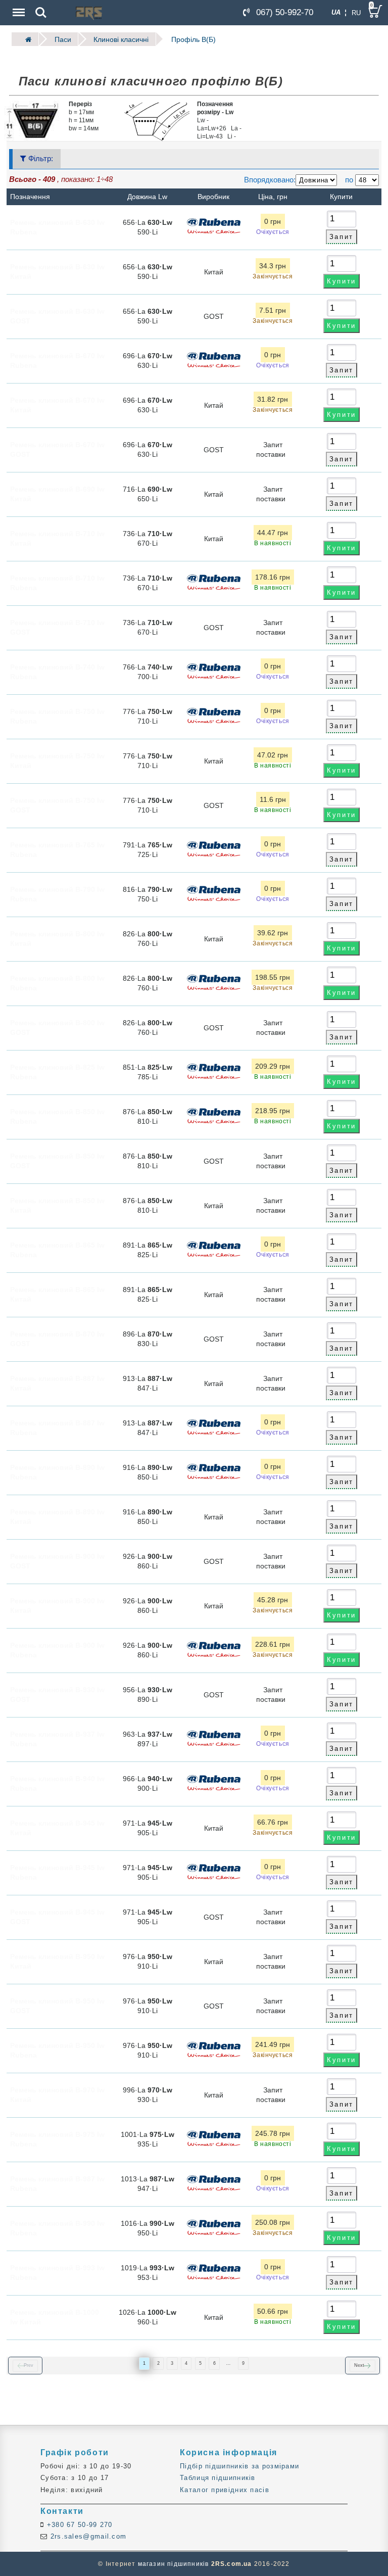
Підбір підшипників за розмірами (239, 2466)
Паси (63, 39)
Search (41, 6)
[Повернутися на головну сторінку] (25, 39)
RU (356, 13)
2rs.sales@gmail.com (87, 2536)
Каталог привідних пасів (225, 2490)
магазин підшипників (174, 2564)
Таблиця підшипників (218, 2478)
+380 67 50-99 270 (78, 2525)
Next (359, 2365)
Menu (18, 6)
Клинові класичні (121, 39)
